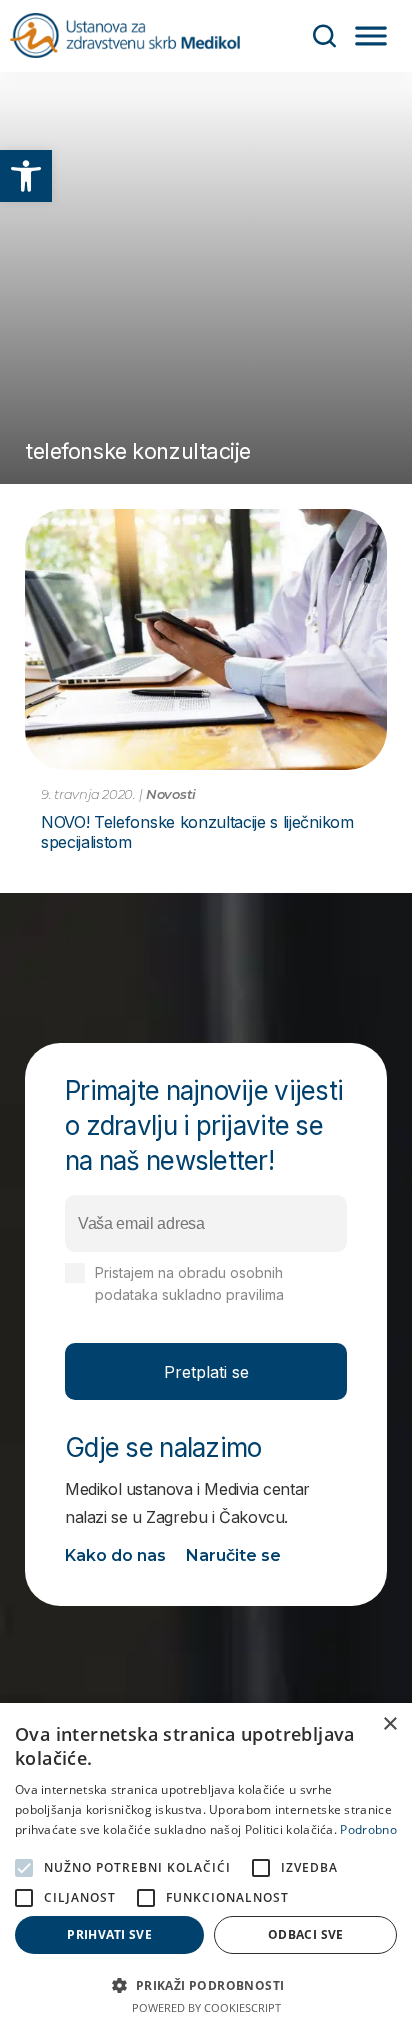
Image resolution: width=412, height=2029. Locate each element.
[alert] (206, 1866)
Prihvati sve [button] (109, 1934)
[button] (26, 176)
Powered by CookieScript (206, 2007)
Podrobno (368, 1829)
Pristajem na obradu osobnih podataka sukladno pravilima (214, 1294)
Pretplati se (206, 1372)
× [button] (389, 1724)
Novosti (171, 794)
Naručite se (233, 1555)
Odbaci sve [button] (306, 1934)
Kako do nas (115, 1555)
